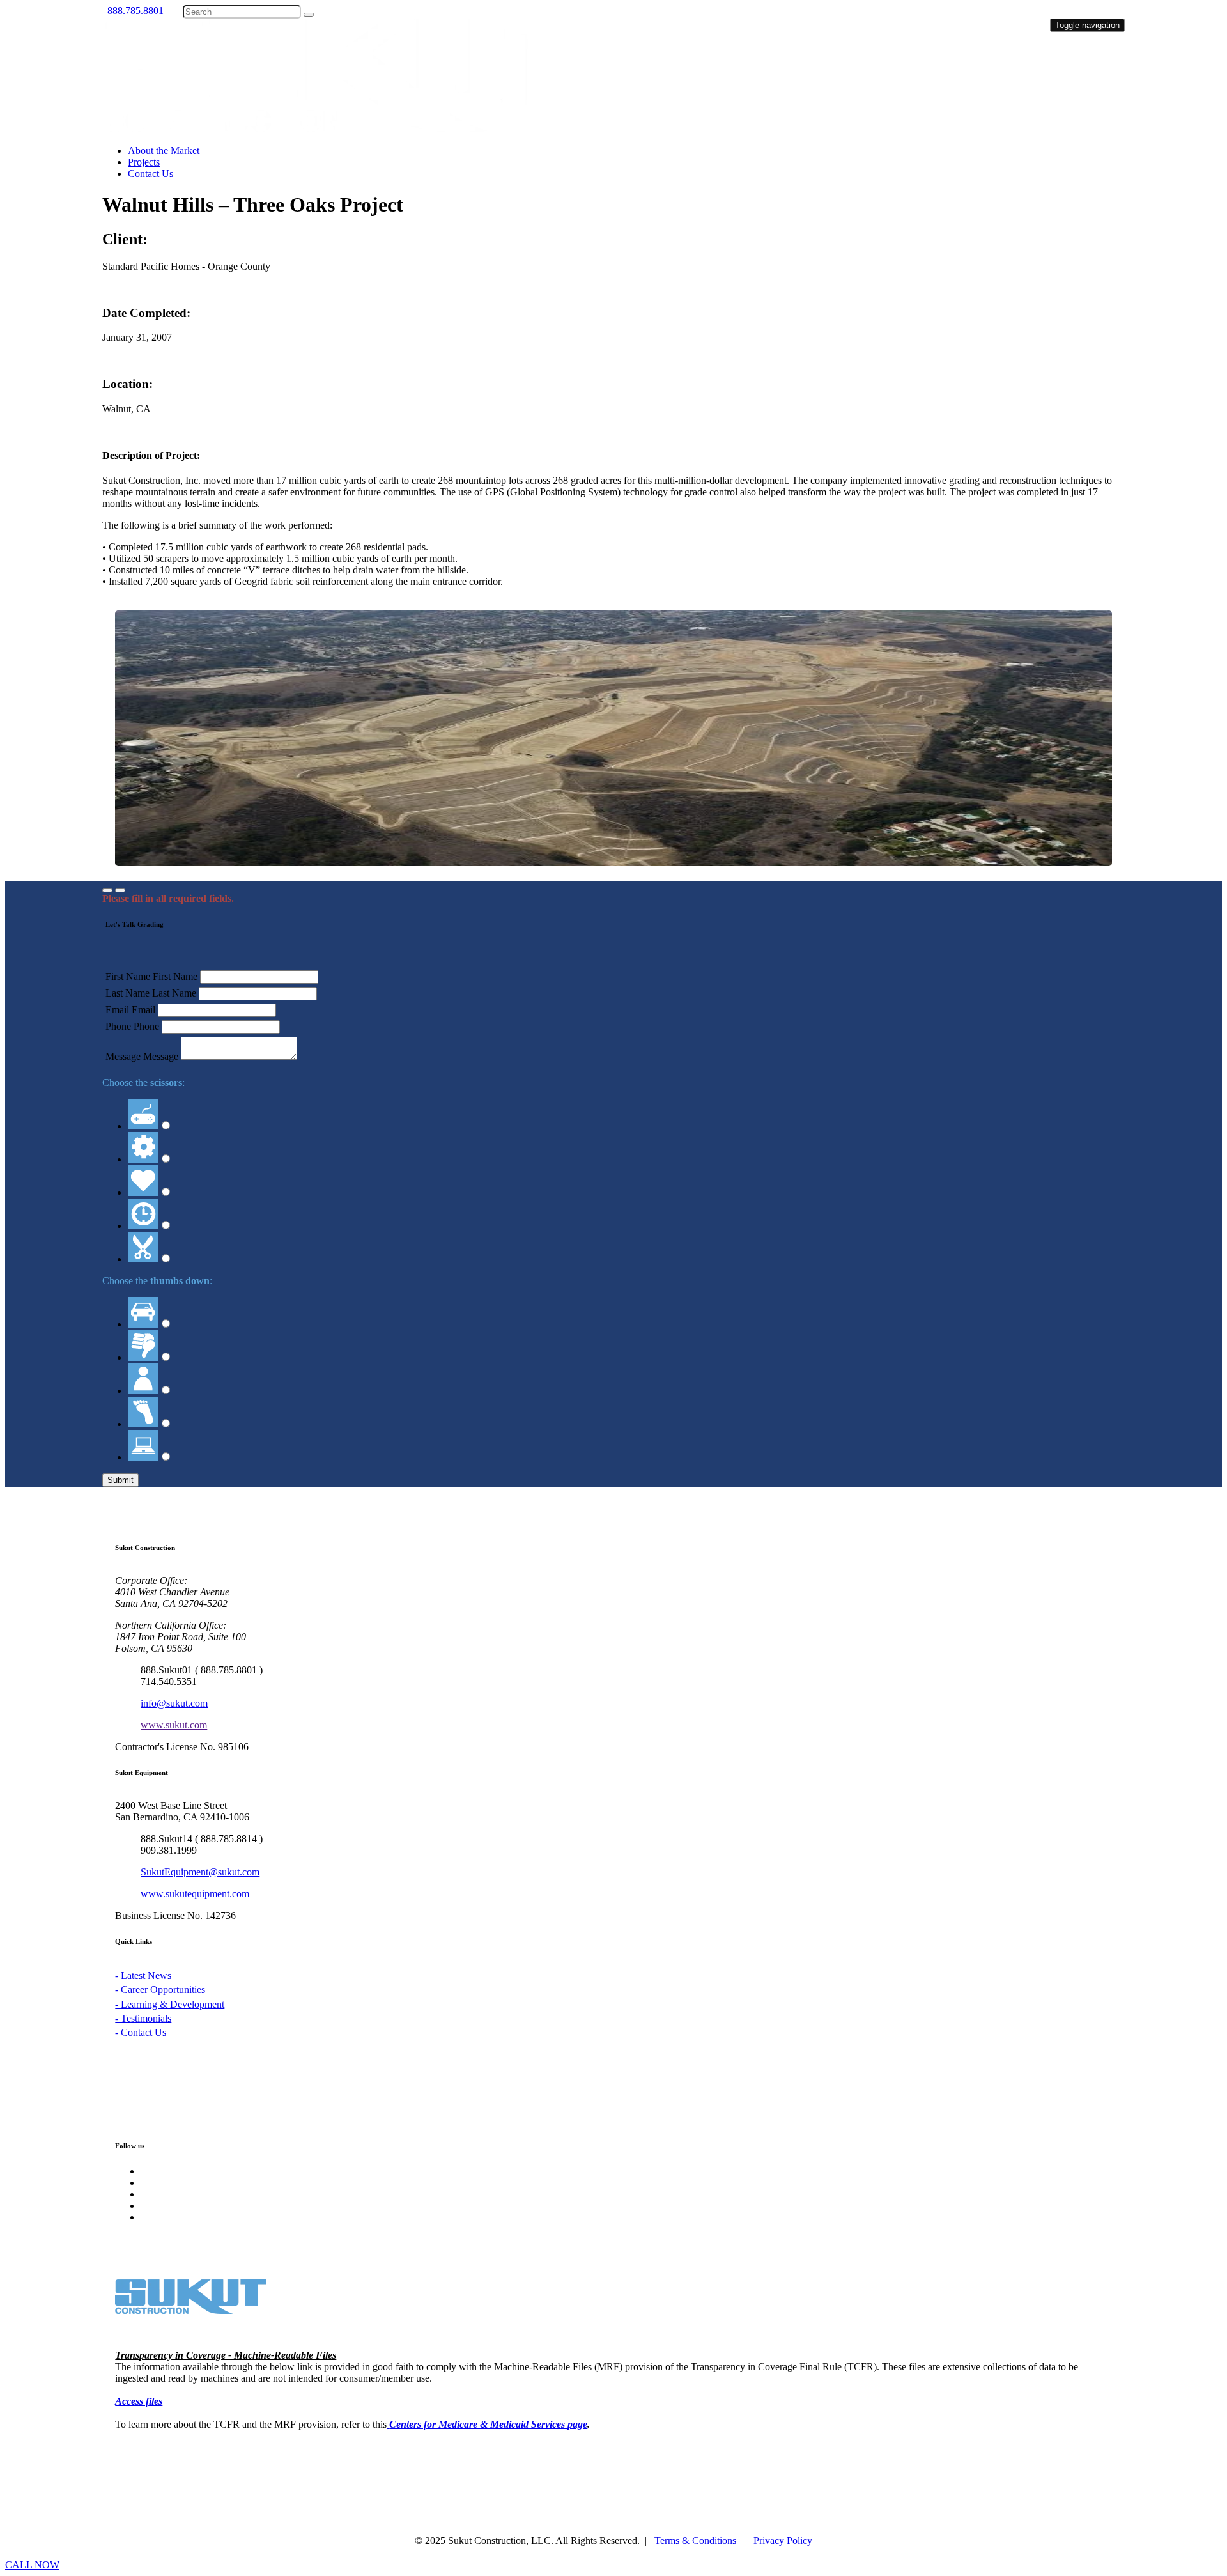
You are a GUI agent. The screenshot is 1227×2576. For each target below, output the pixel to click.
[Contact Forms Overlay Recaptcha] (120, 890)
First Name (128, 976)
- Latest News (143, 1975)
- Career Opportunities (160, 1990)
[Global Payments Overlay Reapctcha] (107, 890)
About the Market (164, 151)
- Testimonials (143, 2018)
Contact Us (150, 174)
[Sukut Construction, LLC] (349, 129)
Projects (144, 162)
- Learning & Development (170, 2004)
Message (123, 1056)
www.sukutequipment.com (195, 1894)
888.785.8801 (133, 11)
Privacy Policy (783, 2541)
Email (117, 1010)
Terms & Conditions (697, 2541)
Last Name (127, 993)
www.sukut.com (174, 1725)
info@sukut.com (174, 1703)
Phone (118, 1026)
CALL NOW (32, 2565)
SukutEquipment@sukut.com (200, 1872)
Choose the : (143, 1082)
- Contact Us (141, 2032)
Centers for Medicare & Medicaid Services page (488, 2424)
